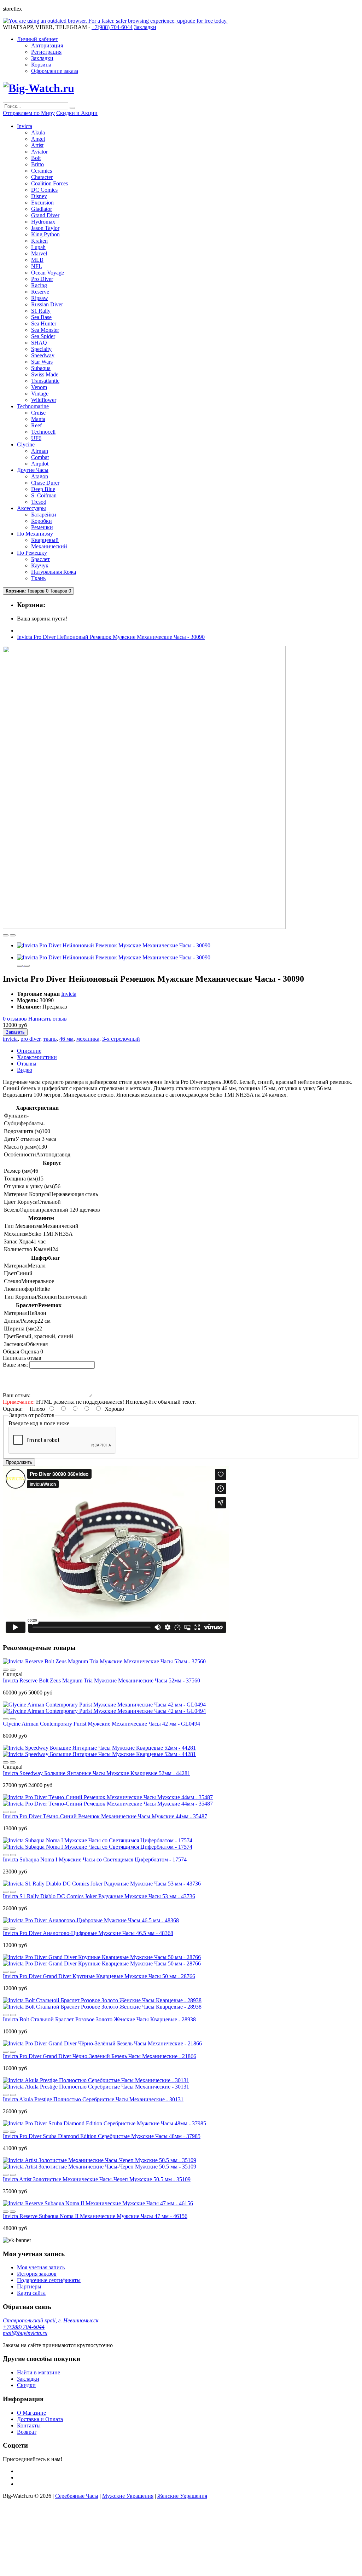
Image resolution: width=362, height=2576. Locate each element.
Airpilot (40, 464)
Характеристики (37, 1057)
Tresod (39, 502)
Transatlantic (45, 381)
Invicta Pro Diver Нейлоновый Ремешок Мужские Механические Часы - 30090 (111, 637)
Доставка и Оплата (40, 2419)
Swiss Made (45, 374)
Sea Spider (43, 336)
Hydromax (43, 222)
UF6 (36, 438)
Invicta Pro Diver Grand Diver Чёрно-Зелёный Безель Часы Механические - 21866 (100, 2056)
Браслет (40, 559)
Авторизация (47, 45)
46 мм (66, 1039)
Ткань (38, 578)
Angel (38, 139)
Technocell (43, 432)
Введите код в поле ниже (39, 1423)
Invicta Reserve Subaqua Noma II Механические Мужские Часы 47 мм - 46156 (95, 2216)
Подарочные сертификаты (49, 2280)
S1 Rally (41, 311)
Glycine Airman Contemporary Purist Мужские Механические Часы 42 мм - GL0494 (101, 1724)
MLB (37, 260)
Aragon (40, 476)
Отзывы (27, 1064)
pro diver (30, 1039)
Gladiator (42, 209)
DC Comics (44, 190)
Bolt (36, 158)
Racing (39, 285)
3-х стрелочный (121, 1039)
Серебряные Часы (77, 2496)
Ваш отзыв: (17, 1395)
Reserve (40, 292)
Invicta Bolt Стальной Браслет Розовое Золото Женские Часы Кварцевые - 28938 (99, 2019)
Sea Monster (45, 330)
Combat (40, 457)
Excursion (42, 203)
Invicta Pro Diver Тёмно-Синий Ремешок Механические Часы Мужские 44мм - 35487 (105, 1816)
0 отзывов (15, 1019)
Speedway (43, 355)
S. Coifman (44, 495)
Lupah (38, 247)
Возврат (27, 2432)
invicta (10, 1039)
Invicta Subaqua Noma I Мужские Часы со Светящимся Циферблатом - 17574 (95, 1859)
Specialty (41, 349)
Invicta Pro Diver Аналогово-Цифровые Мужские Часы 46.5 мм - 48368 (88, 1933)
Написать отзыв (48, 1019)
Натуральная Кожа (54, 572)
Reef (36, 425)
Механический (49, 546)
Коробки (42, 521)
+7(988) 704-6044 (24, 2327)
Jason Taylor (45, 228)
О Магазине (31, 2413)
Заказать (15, 1032)
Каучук (40, 565)
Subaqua (41, 368)
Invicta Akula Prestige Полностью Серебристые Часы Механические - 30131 (93, 2099)
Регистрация (46, 52)
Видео (25, 1070)
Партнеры (29, 2286)
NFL (37, 266)
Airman (40, 451)
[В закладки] (6, 935)
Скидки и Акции (77, 113)
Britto (37, 164)
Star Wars (42, 362)
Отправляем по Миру (29, 113)
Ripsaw (40, 298)
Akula (38, 132)
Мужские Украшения (128, 2496)
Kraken (39, 241)
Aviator (39, 152)
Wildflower (44, 400)
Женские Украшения (182, 2496)
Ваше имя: (15, 1365)
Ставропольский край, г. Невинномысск (51, 2320)
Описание (29, 1051)
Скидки (26, 2385)
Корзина (41, 65)
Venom (39, 387)
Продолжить (19, 1462)
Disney (39, 196)
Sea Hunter (44, 324)
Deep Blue (43, 489)
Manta (38, 419)
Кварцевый (45, 540)
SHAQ (39, 343)
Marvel (39, 253)
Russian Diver (47, 304)
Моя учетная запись (41, 2267)
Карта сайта (31, 2293)
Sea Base (41, 317)
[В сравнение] (13, 935)
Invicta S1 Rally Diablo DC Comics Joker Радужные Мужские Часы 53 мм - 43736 (99, 1896)
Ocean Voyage (48, 273)
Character (42, 177)
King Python (45, 234)
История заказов (37, 2274)
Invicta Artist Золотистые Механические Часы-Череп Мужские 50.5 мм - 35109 (97, 2179)
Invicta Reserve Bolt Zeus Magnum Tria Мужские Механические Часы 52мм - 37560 (101, 1680)
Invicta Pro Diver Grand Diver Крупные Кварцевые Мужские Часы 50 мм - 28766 (99, 1976)
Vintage (40, 394)
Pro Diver (42, 279)
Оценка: (13, 1409)
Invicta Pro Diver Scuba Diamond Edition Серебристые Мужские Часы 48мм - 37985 (102, 2136)
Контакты (29, 2425)
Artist (37, 145)
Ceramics (42, 171)
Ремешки (42, 527)
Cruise (38, 413)
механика (88, 1039)
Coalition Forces (49, 183)
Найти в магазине (39, 2372)
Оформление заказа (55, 71)
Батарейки (44, 515)
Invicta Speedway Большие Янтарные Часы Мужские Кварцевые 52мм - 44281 (97, 1773)
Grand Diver (45, 215)
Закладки (42, 58)
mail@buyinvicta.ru (25, 2333)
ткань (50, 1039)
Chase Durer (45, 483)
